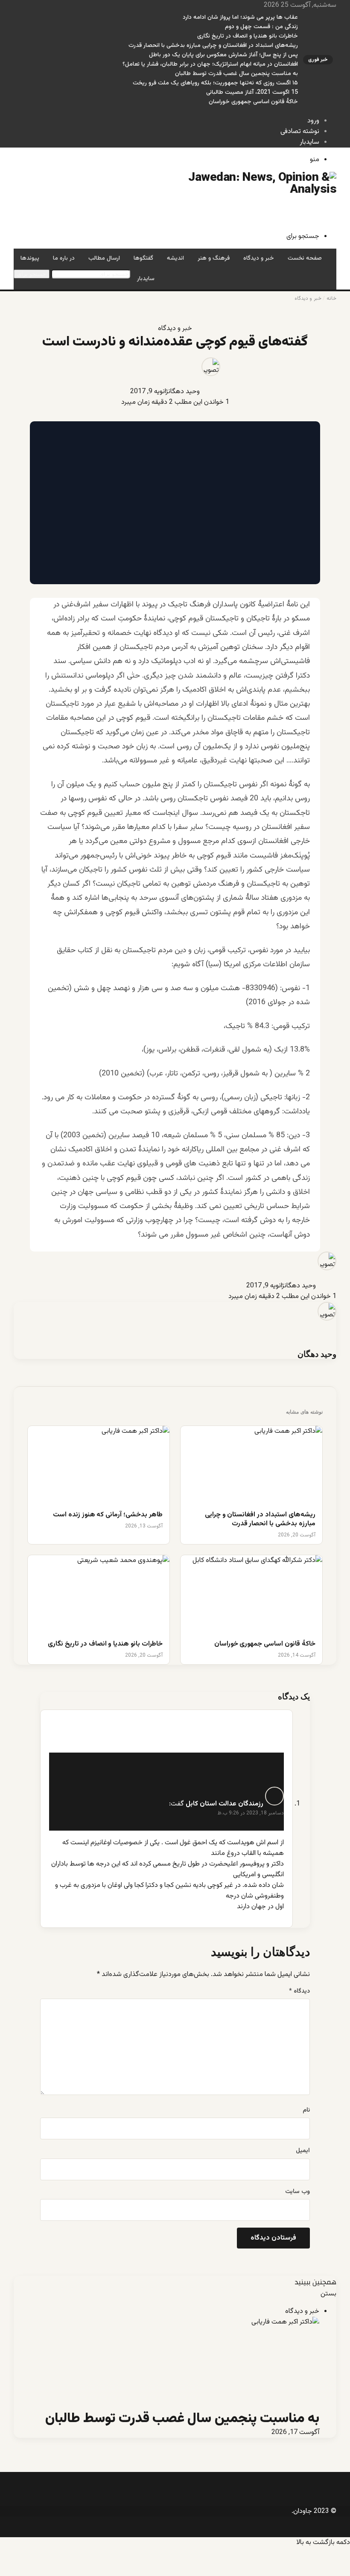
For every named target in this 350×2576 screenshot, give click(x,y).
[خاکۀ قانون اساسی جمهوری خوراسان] (251, 1595)
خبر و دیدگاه (259, 258)
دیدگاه (299, 1991)
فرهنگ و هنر (214, 258)
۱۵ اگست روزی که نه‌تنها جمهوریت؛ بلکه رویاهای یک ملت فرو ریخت (215, 83)
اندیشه (175, 258)
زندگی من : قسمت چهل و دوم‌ (261, 27)
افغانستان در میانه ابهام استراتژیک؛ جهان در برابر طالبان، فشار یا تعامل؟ (210, 64)
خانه (331, 298)
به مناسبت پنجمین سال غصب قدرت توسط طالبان (236, 74)
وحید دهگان (184, 392)
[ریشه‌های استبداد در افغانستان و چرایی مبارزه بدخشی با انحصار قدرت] (251, 1466)
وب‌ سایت (297, 2192)
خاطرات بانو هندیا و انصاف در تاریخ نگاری (248, 36)
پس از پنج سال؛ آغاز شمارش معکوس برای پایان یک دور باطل (223, 55)
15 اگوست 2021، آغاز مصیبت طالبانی (252, 93)
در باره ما (64, 258)
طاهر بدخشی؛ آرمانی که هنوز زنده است (108, 1515)
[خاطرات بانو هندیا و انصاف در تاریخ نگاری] (99, 1595)
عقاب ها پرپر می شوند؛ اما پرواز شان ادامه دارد (240, 17)
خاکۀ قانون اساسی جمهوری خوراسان (253, 102)
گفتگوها (143, 258)
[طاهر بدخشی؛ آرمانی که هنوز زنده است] (99, 1466)
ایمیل (303, 2151)
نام (306, 2110)
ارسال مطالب (104, 258)
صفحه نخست (305, 258)
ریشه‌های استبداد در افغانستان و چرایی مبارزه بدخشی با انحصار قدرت (213, 46)
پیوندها (30, 258)
